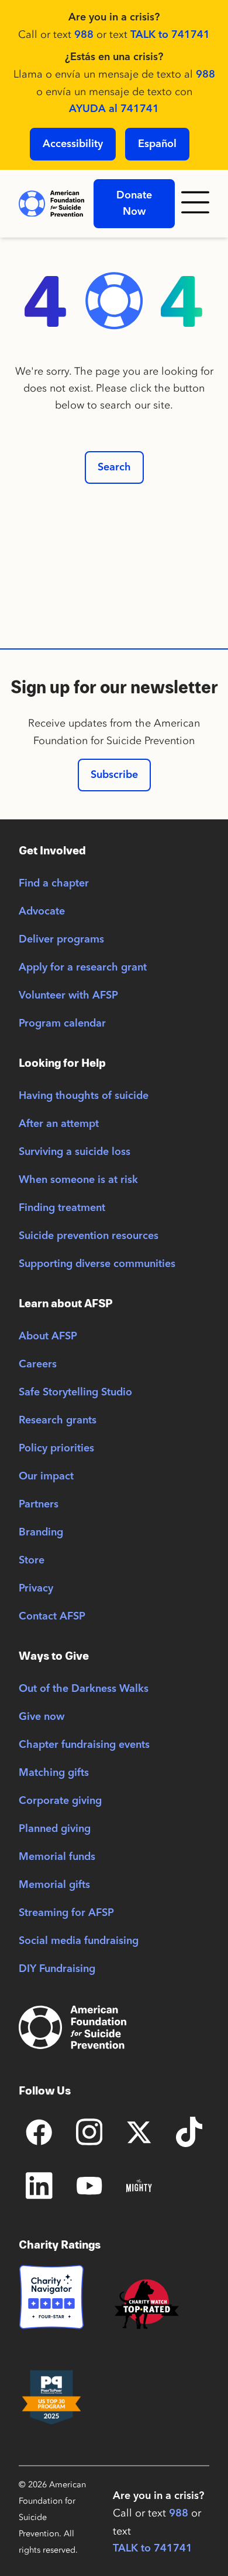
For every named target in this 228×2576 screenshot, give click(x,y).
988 (84, 35)
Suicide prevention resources (89, 1236)
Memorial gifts (54, 1885)
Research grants (58, 1420)
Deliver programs (61, 940)
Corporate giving (60, 1801)
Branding (41, 1533)
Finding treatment (62, 1208)
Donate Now (134, 204)
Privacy (36, 1589)
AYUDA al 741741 (114, 109)
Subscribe (114, 775)
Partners (39, 1505)
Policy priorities (56, 1448)
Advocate (42, 912)
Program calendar (62, 1024)
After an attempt (59, 1124)
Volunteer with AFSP (68, 996)
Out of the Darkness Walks (84, 1689)
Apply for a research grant (83, 968)
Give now (42, 1717)
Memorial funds (57, 1857)
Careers (38, 1364)
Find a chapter (54, 884)
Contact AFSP (52, 1617)
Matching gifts (54, 1773)
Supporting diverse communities (97, 1264)
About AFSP (48, 1336)
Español (157, 144)
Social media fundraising (79, 1941)
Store (32, 1561)
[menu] (197, 204)
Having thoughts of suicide (84, 1096)
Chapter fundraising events (84, 1745)
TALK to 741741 (170, 35)
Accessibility (73, 144)
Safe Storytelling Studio (75, 1392)
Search (114, 467)
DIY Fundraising (57, 1969)
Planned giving (55, 1829)
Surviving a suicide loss (75, 1152)
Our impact (46, 1477)
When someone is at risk (78, 1180)
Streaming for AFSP (66, 1913)
